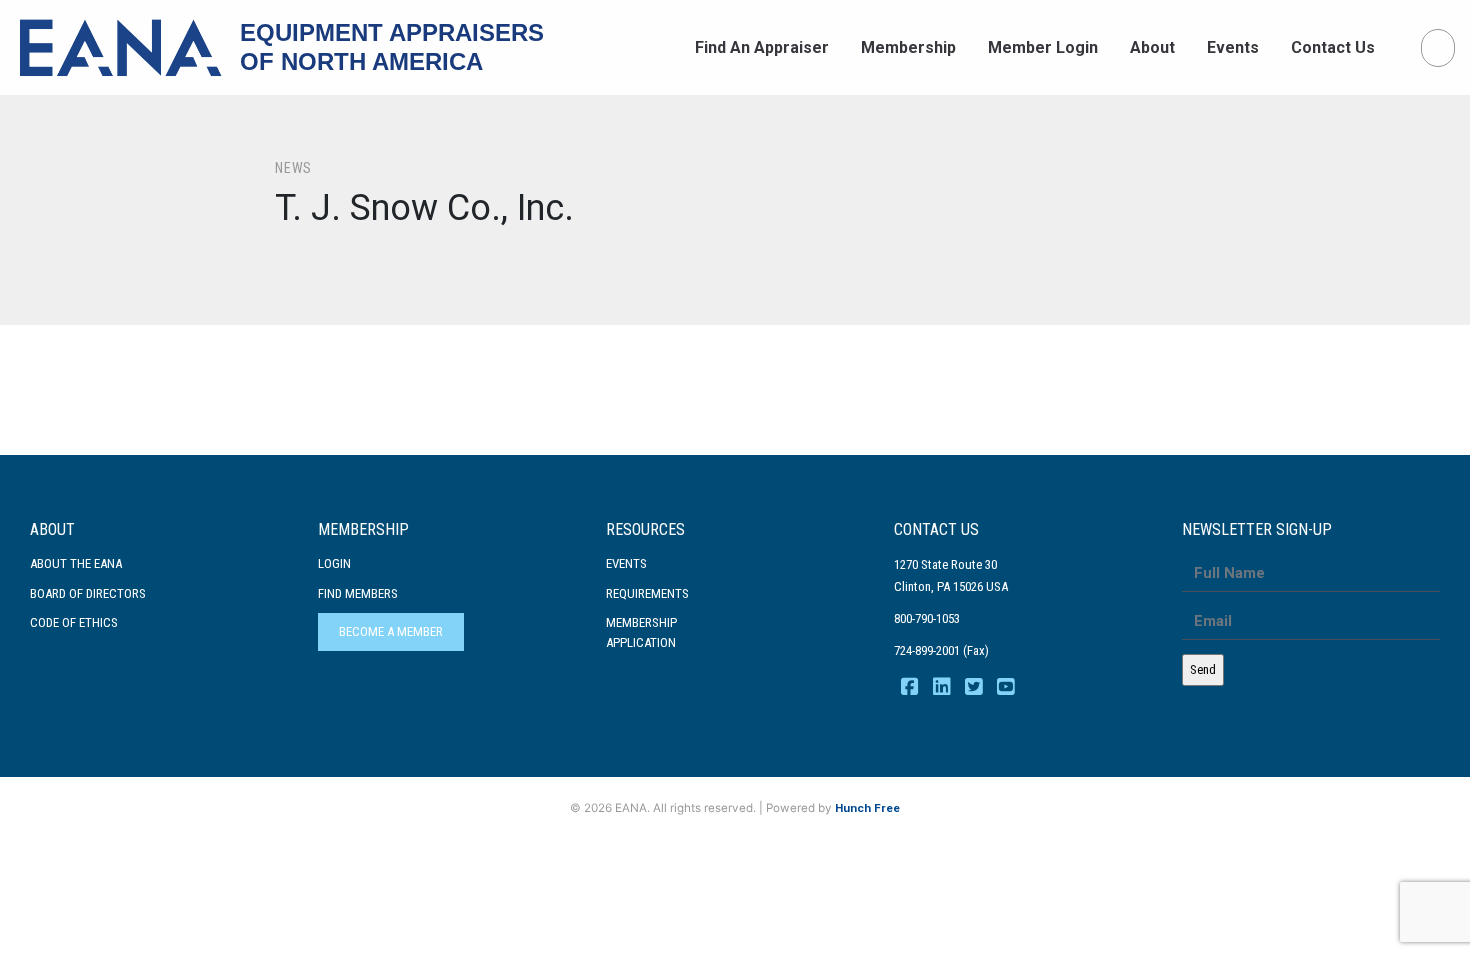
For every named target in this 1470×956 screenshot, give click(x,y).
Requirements (647, 593)
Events (1233, 47)
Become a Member (391, 631)
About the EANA (76, 563)
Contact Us (1333, 47)
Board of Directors (88, 593)
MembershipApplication (641, 632)
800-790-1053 (927, 618)
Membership (908, 47)
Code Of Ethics (74, 622)
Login (334, 563)
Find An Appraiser (762, 47)
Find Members (358, 593)
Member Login (1043, 47)
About (1152, 47)
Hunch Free (867, 808)
